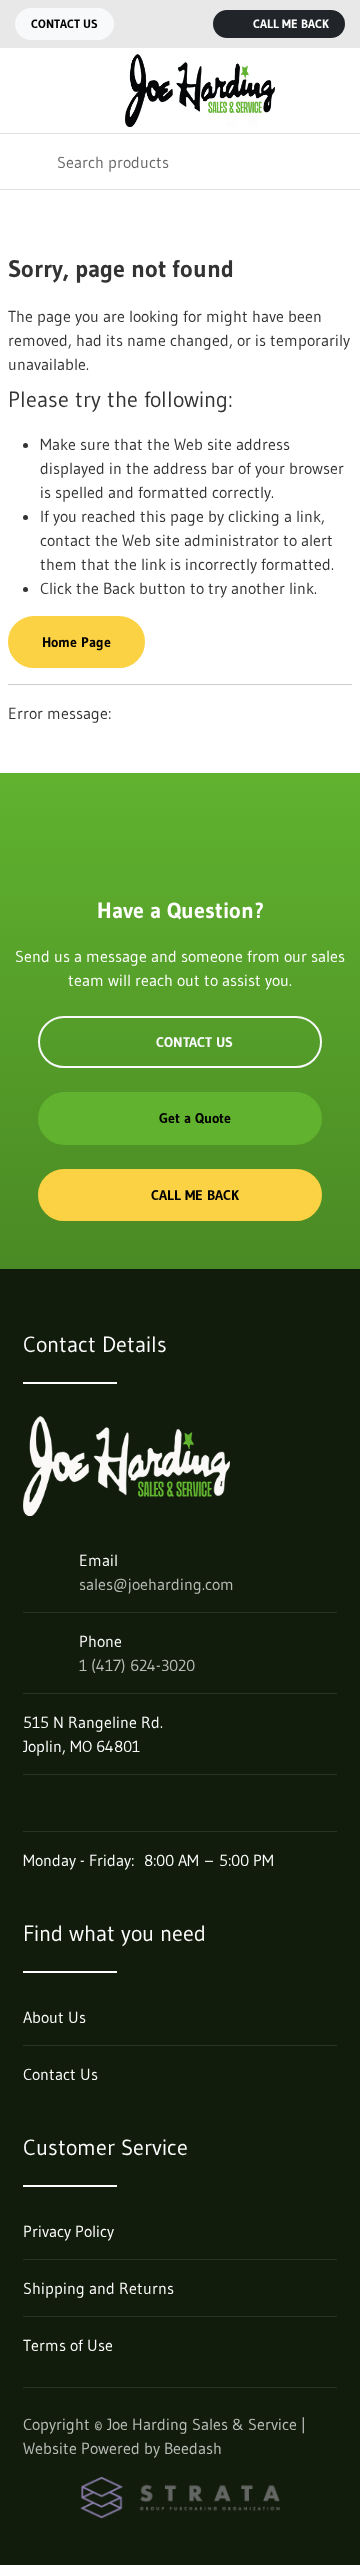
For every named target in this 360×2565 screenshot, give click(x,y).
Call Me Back (291, 23)
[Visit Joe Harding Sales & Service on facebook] (32, 1803)
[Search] (28, 161)
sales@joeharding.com (156, 1584)
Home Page (76, 642)
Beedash (193, 2448)
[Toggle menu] (28, 90)
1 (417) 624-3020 (137, 1665)
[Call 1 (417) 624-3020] (185, 24)
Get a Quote (195, 1118)
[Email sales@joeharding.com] (145, 24)
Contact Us (64, 23)
